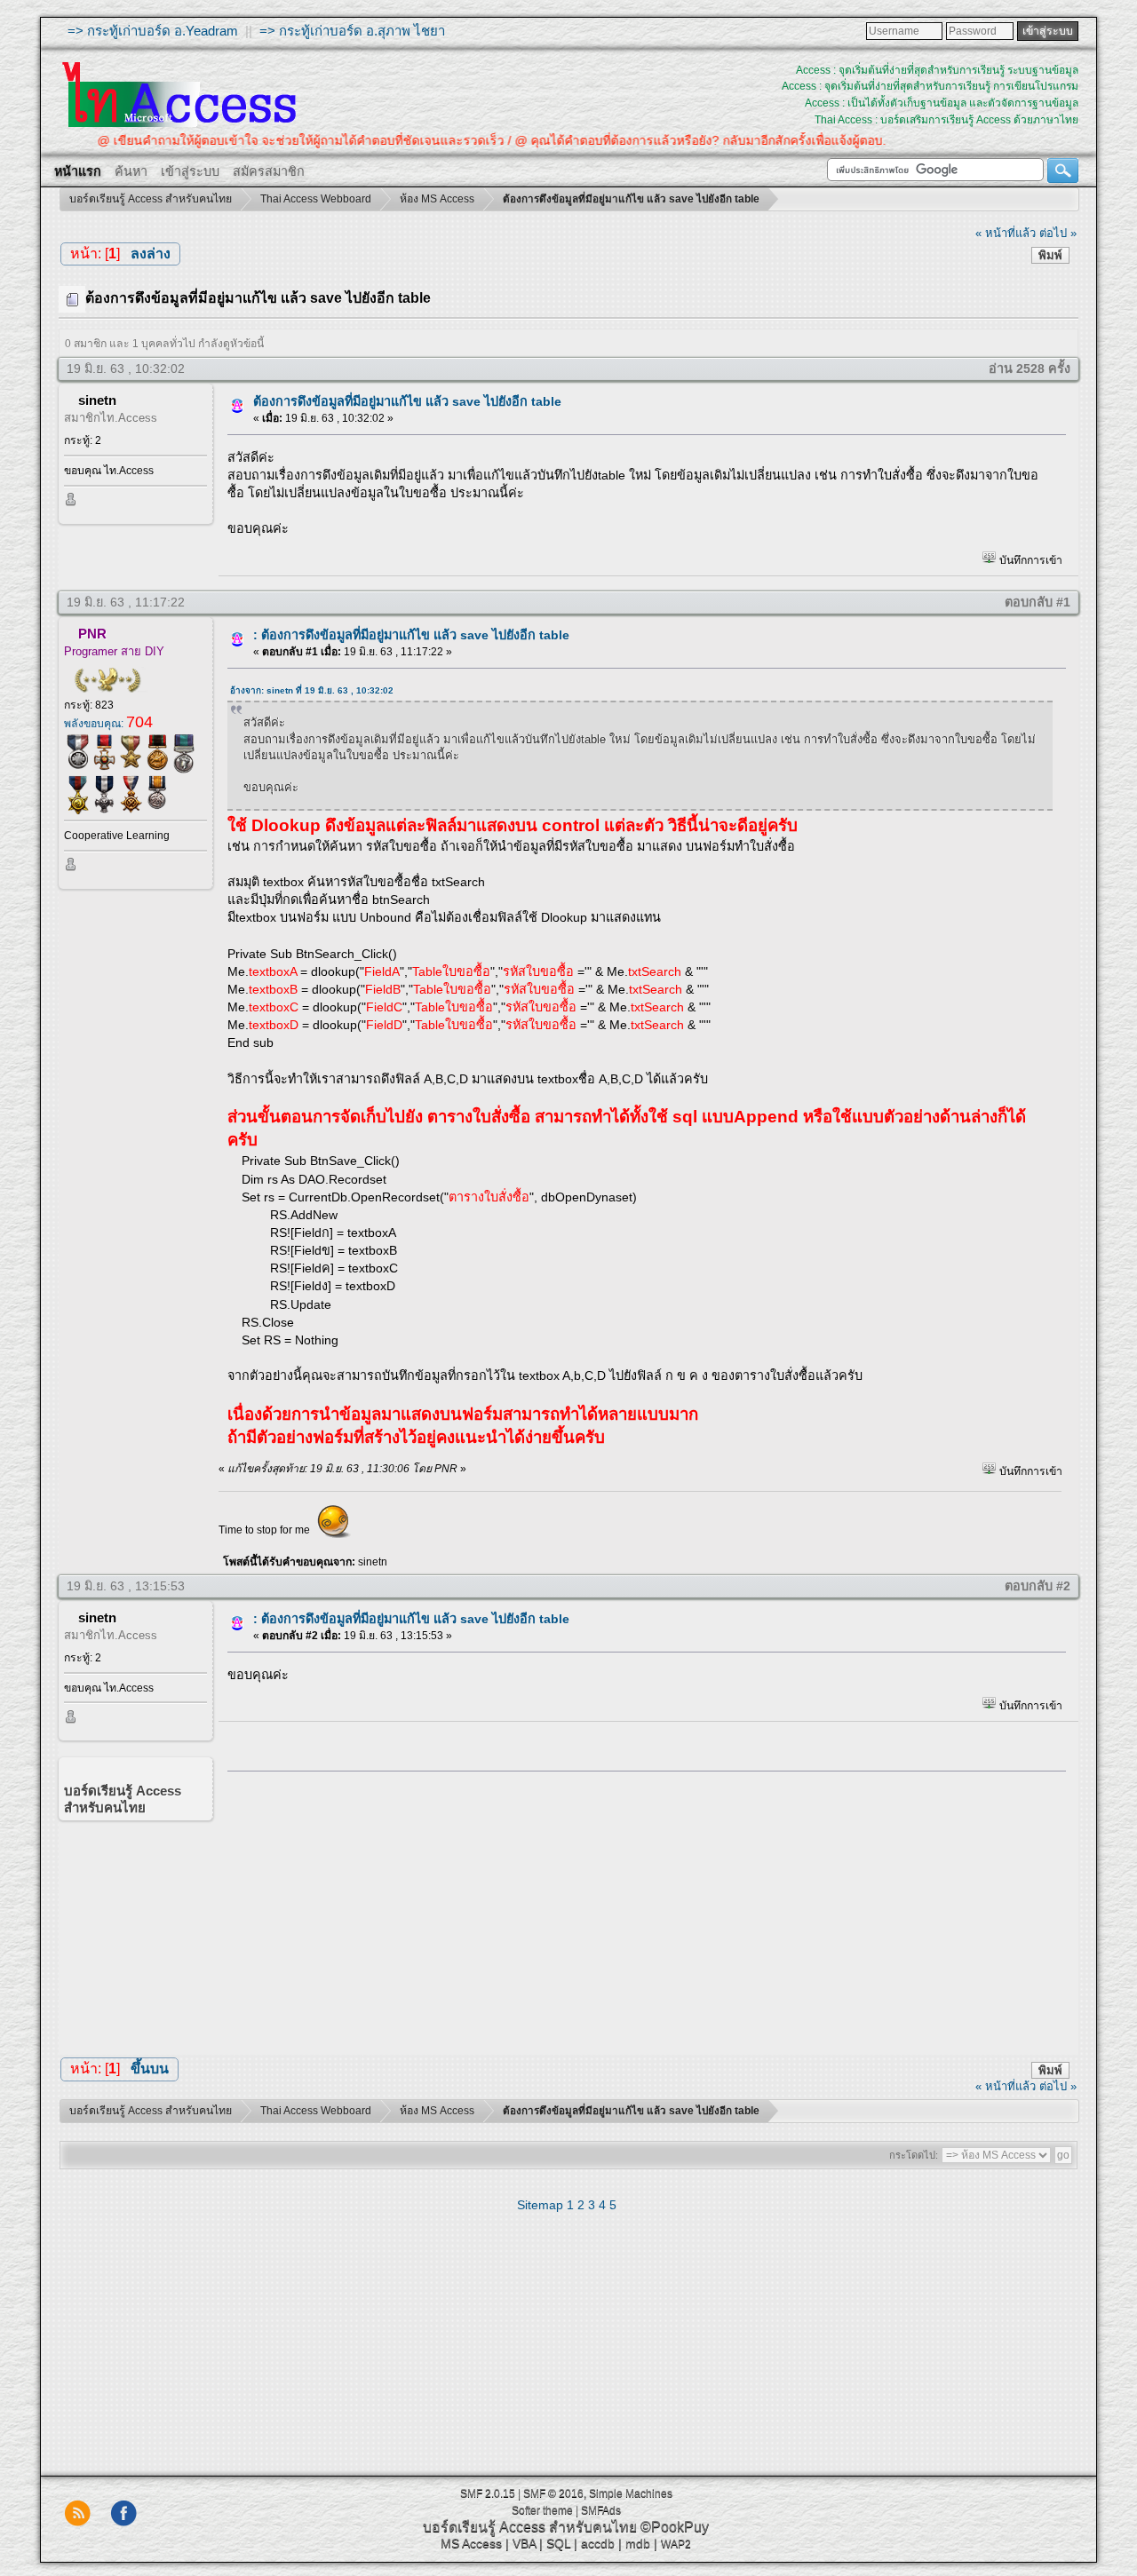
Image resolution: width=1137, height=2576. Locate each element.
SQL (558, 2543)
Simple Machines (631, 2493)
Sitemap (540, 2205)
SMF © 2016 (553, 2493)
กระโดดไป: (914, 2155)
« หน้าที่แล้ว (1006, 233)
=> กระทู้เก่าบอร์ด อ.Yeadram (153, 31)
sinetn (97, 400)
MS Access (471, 2543)
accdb (598, 2543)
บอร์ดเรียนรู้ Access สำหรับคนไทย (530, 2527)
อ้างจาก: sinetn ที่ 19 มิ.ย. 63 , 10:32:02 (312, 690)
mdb (638, 2543)
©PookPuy (675, 2527)
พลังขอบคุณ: (108, 724)
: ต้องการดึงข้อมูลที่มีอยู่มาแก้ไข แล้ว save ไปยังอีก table (411, 635)
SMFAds (601, 2510)
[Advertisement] (640, 1908)
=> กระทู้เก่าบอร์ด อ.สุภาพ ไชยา (352, 31)
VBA (524, 2543)
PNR (92, 634)
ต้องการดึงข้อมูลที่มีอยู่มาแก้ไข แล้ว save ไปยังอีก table (407, 401)
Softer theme (542, 2510)
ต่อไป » (1058, 233)
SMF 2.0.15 (488, 2493)
